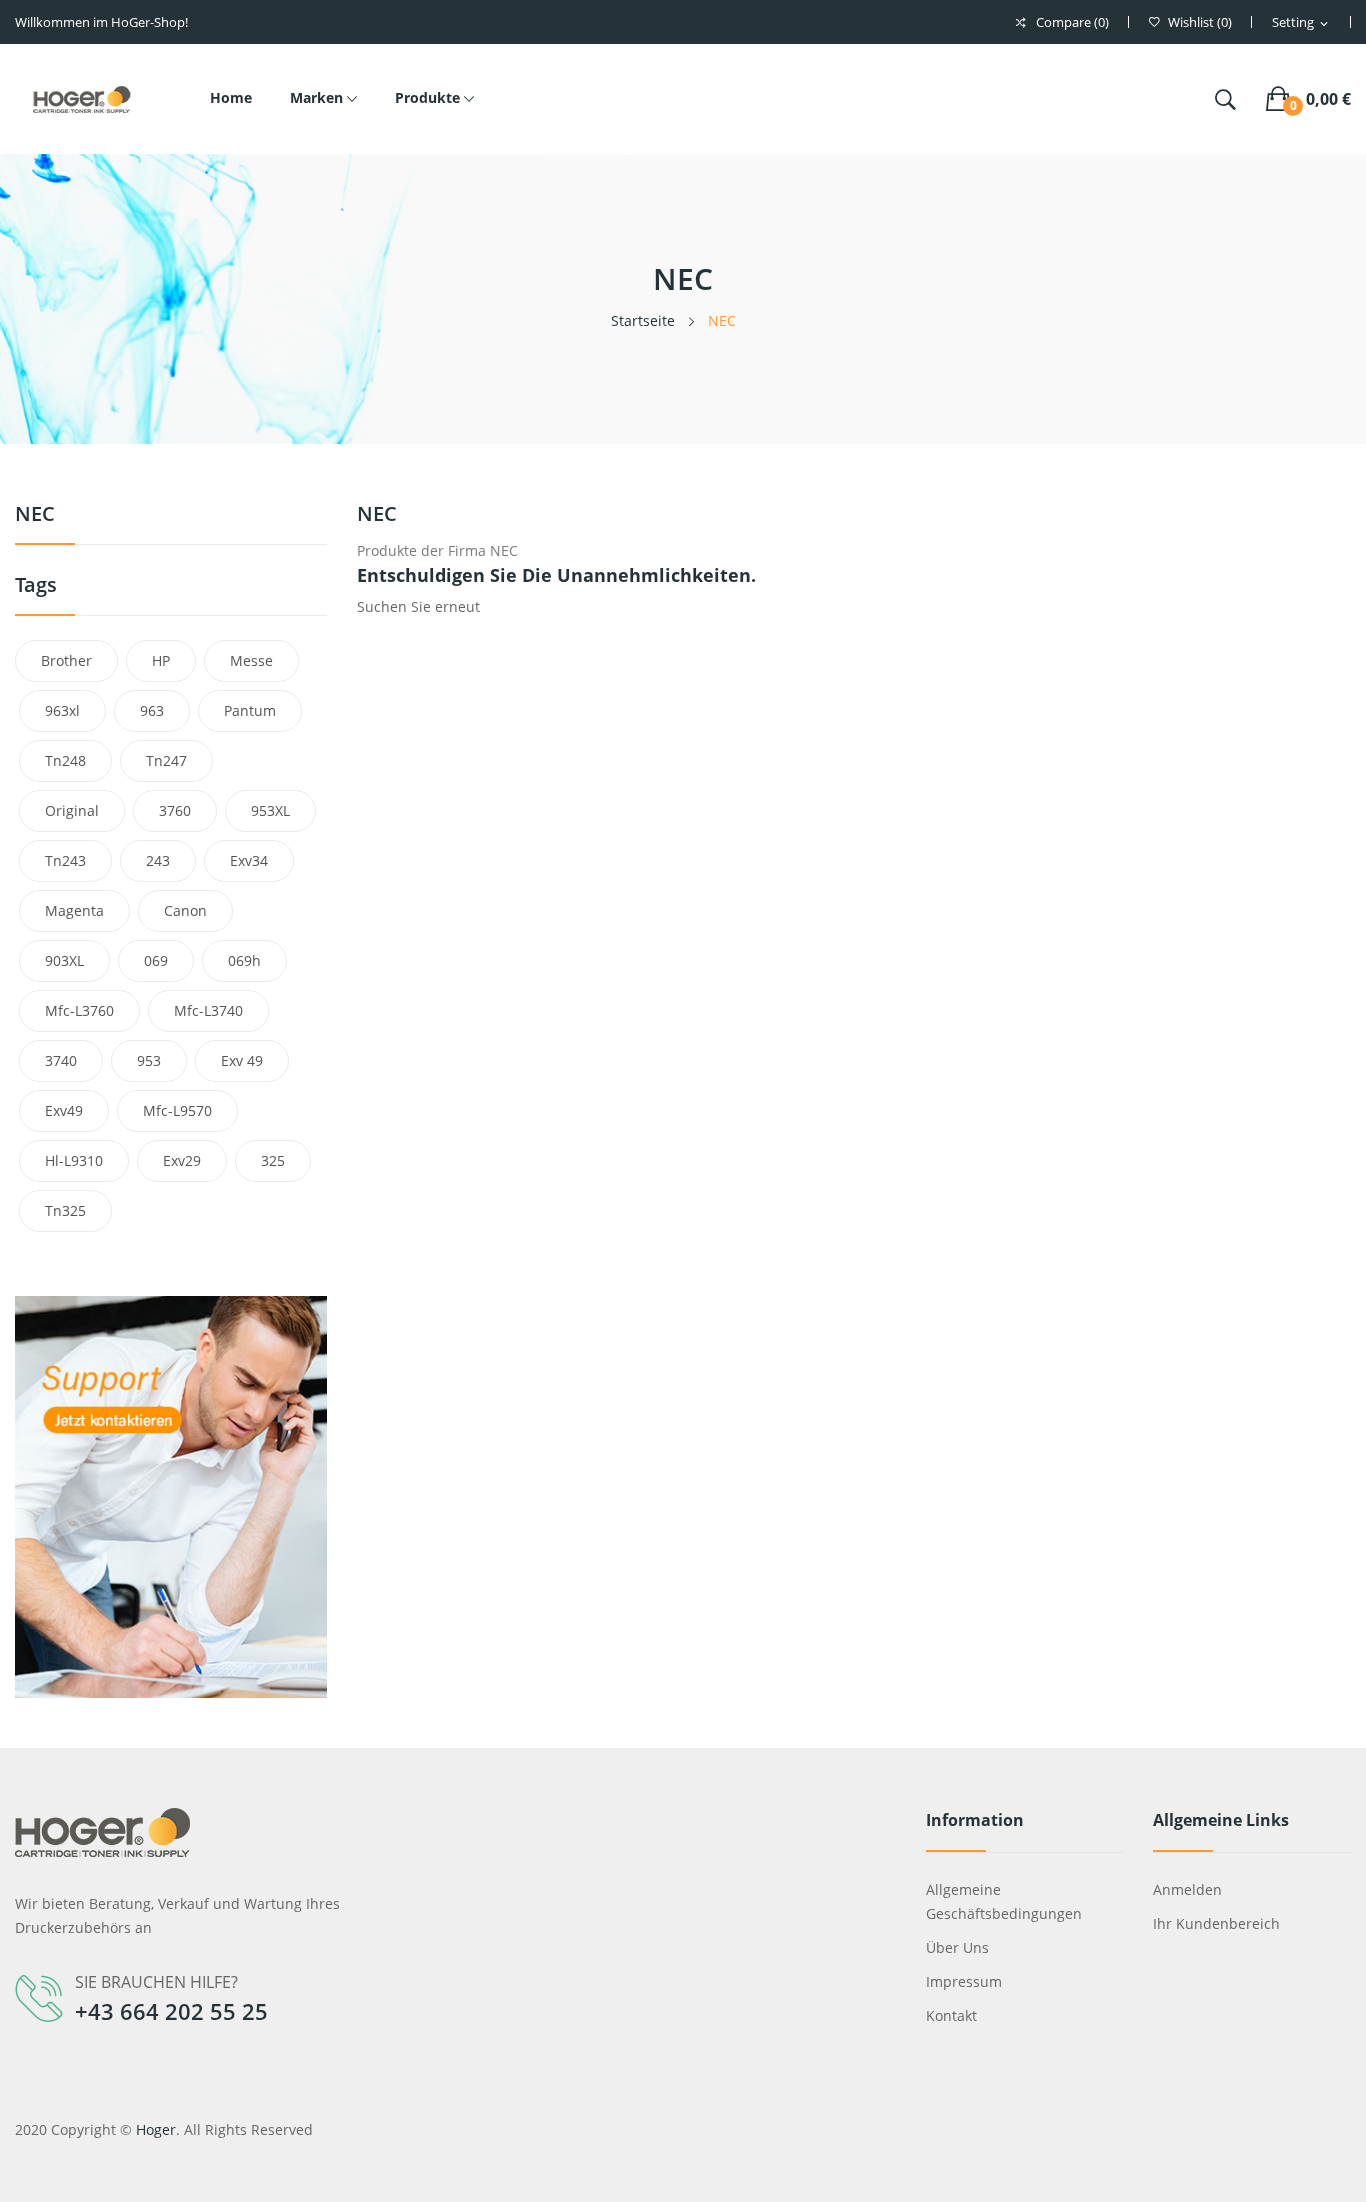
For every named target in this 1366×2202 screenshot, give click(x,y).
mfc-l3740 (208, 1010)
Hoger (156, 2129)
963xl (62, 710)
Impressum (964, 1981)
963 (152, 710)
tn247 (166, 760)
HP (161, 660)
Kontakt (951, 2015)
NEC (35, 515)
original (72, 810)
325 (273, 1160)
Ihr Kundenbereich (1216, 1923)
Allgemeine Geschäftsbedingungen (1004, 1901)
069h (244, 960)
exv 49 (242, 1060)
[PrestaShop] (171, 1495)
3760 (175, 810)
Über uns (957, 1947)
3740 (61, 1060)
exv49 (64, 1110)
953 (149, 1060)
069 (156, 960)
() (1200, 22)
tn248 (65, 760)
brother (66, 660)
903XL (64, 960)
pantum (250, 710)
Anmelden (1187, 1889)
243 (158, 860)
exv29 (182, 1160)
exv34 (249, 860)
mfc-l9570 (177, 1110)
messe (251, 660)
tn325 (65, 1210)
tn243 (65, 860)
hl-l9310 (74, 1160)
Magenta (74, 910)
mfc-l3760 (79, 1010)
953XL (270, 810)
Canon (185, 910)
